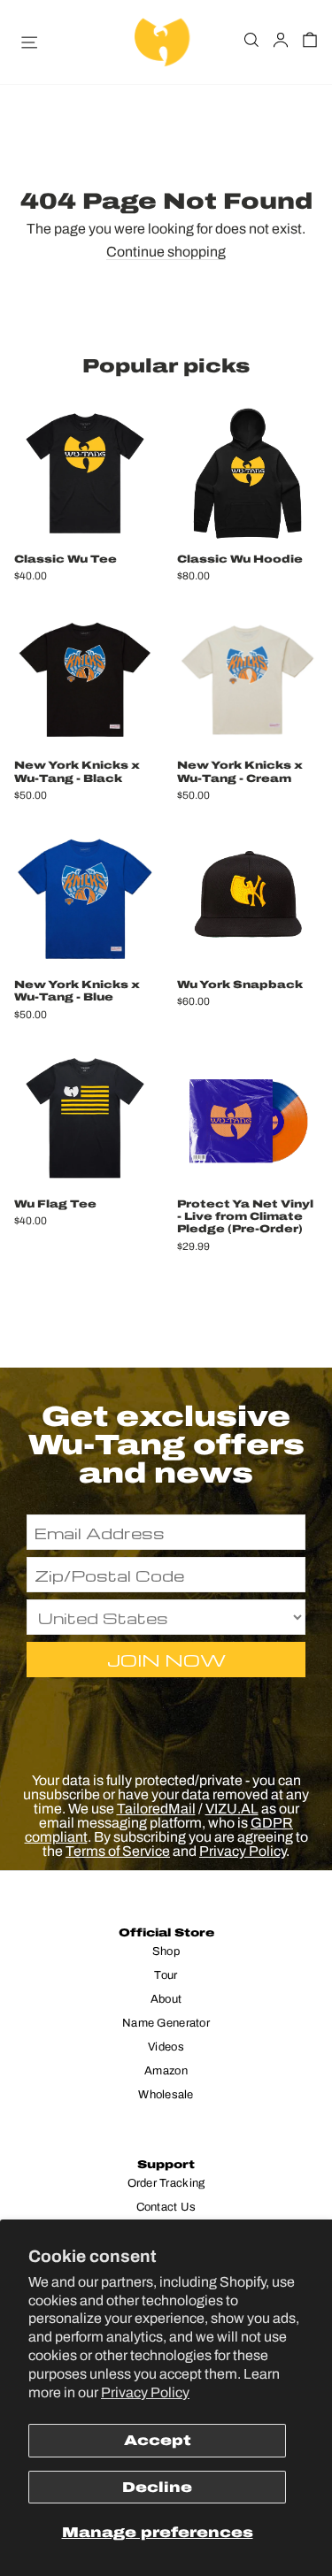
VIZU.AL (232, 1809)
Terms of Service (118, 1851)
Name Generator (166, 2023)
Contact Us (166, 2207)
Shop (166, 1951)
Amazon (166, 2071)
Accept (158, 2440)
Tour (166, 1975)
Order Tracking (166, 2183)
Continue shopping (166, 252)
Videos (166, 2047)
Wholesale (166, 2095)
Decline (157, 2487)
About (166, 1999)
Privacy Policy (145, 2392)
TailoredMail (156, 1809)
